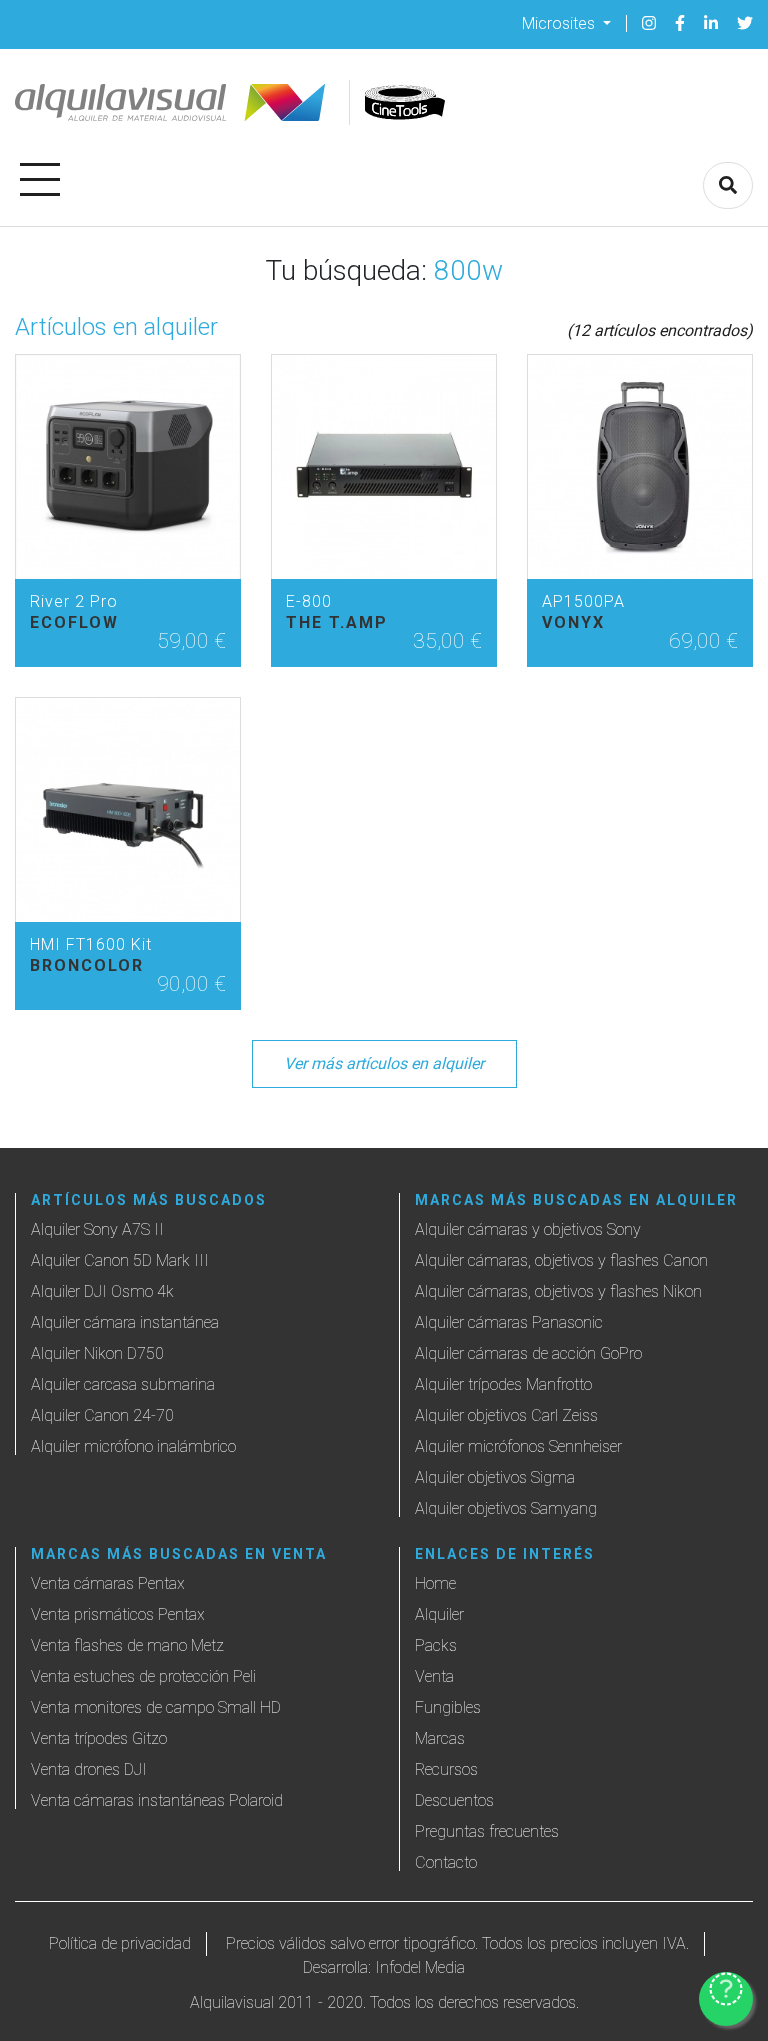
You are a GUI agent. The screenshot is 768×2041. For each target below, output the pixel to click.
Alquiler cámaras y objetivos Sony (528, 1229)
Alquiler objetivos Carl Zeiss (506, 1415)
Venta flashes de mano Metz (127, 1645)
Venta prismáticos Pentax (118, 1614)
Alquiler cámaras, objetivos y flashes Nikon (558, 1291)
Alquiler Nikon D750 (97, 1353)
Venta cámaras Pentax (108, 1583)
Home (435, 1583)
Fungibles (448, 1707)
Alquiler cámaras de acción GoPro (528, 1353)
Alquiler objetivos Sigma (495, 1477)
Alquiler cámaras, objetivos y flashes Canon (561, 1260)
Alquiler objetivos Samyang (506, 1508)
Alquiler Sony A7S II (97, 1229)
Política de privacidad (120, 1943)
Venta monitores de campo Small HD (156, 1707)
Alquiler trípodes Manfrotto (503, 1384)
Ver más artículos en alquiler (384, 1063)
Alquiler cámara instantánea (125, 1322)
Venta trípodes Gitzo (99, 1738)
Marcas (440, 1738)
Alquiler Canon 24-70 (102, 1415)
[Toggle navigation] (40, 176)
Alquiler (439, 1614)
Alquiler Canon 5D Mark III (120, 1260)
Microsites (560, 22)
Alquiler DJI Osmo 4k (102, 1291)
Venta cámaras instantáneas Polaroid (157, 1800)
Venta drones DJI (89, 1769)
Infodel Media (420, 1967)
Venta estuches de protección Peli (143, 1676)
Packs (436, 1645)
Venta (434, 1676)
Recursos (446, 1769)
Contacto (446, 1862)
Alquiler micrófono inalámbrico (133, 1446)
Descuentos (454, 1800)
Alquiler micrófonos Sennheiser (518, 1446)
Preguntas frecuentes (487, 1831)
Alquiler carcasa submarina (123, 1384)
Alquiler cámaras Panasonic (509, 1322)
